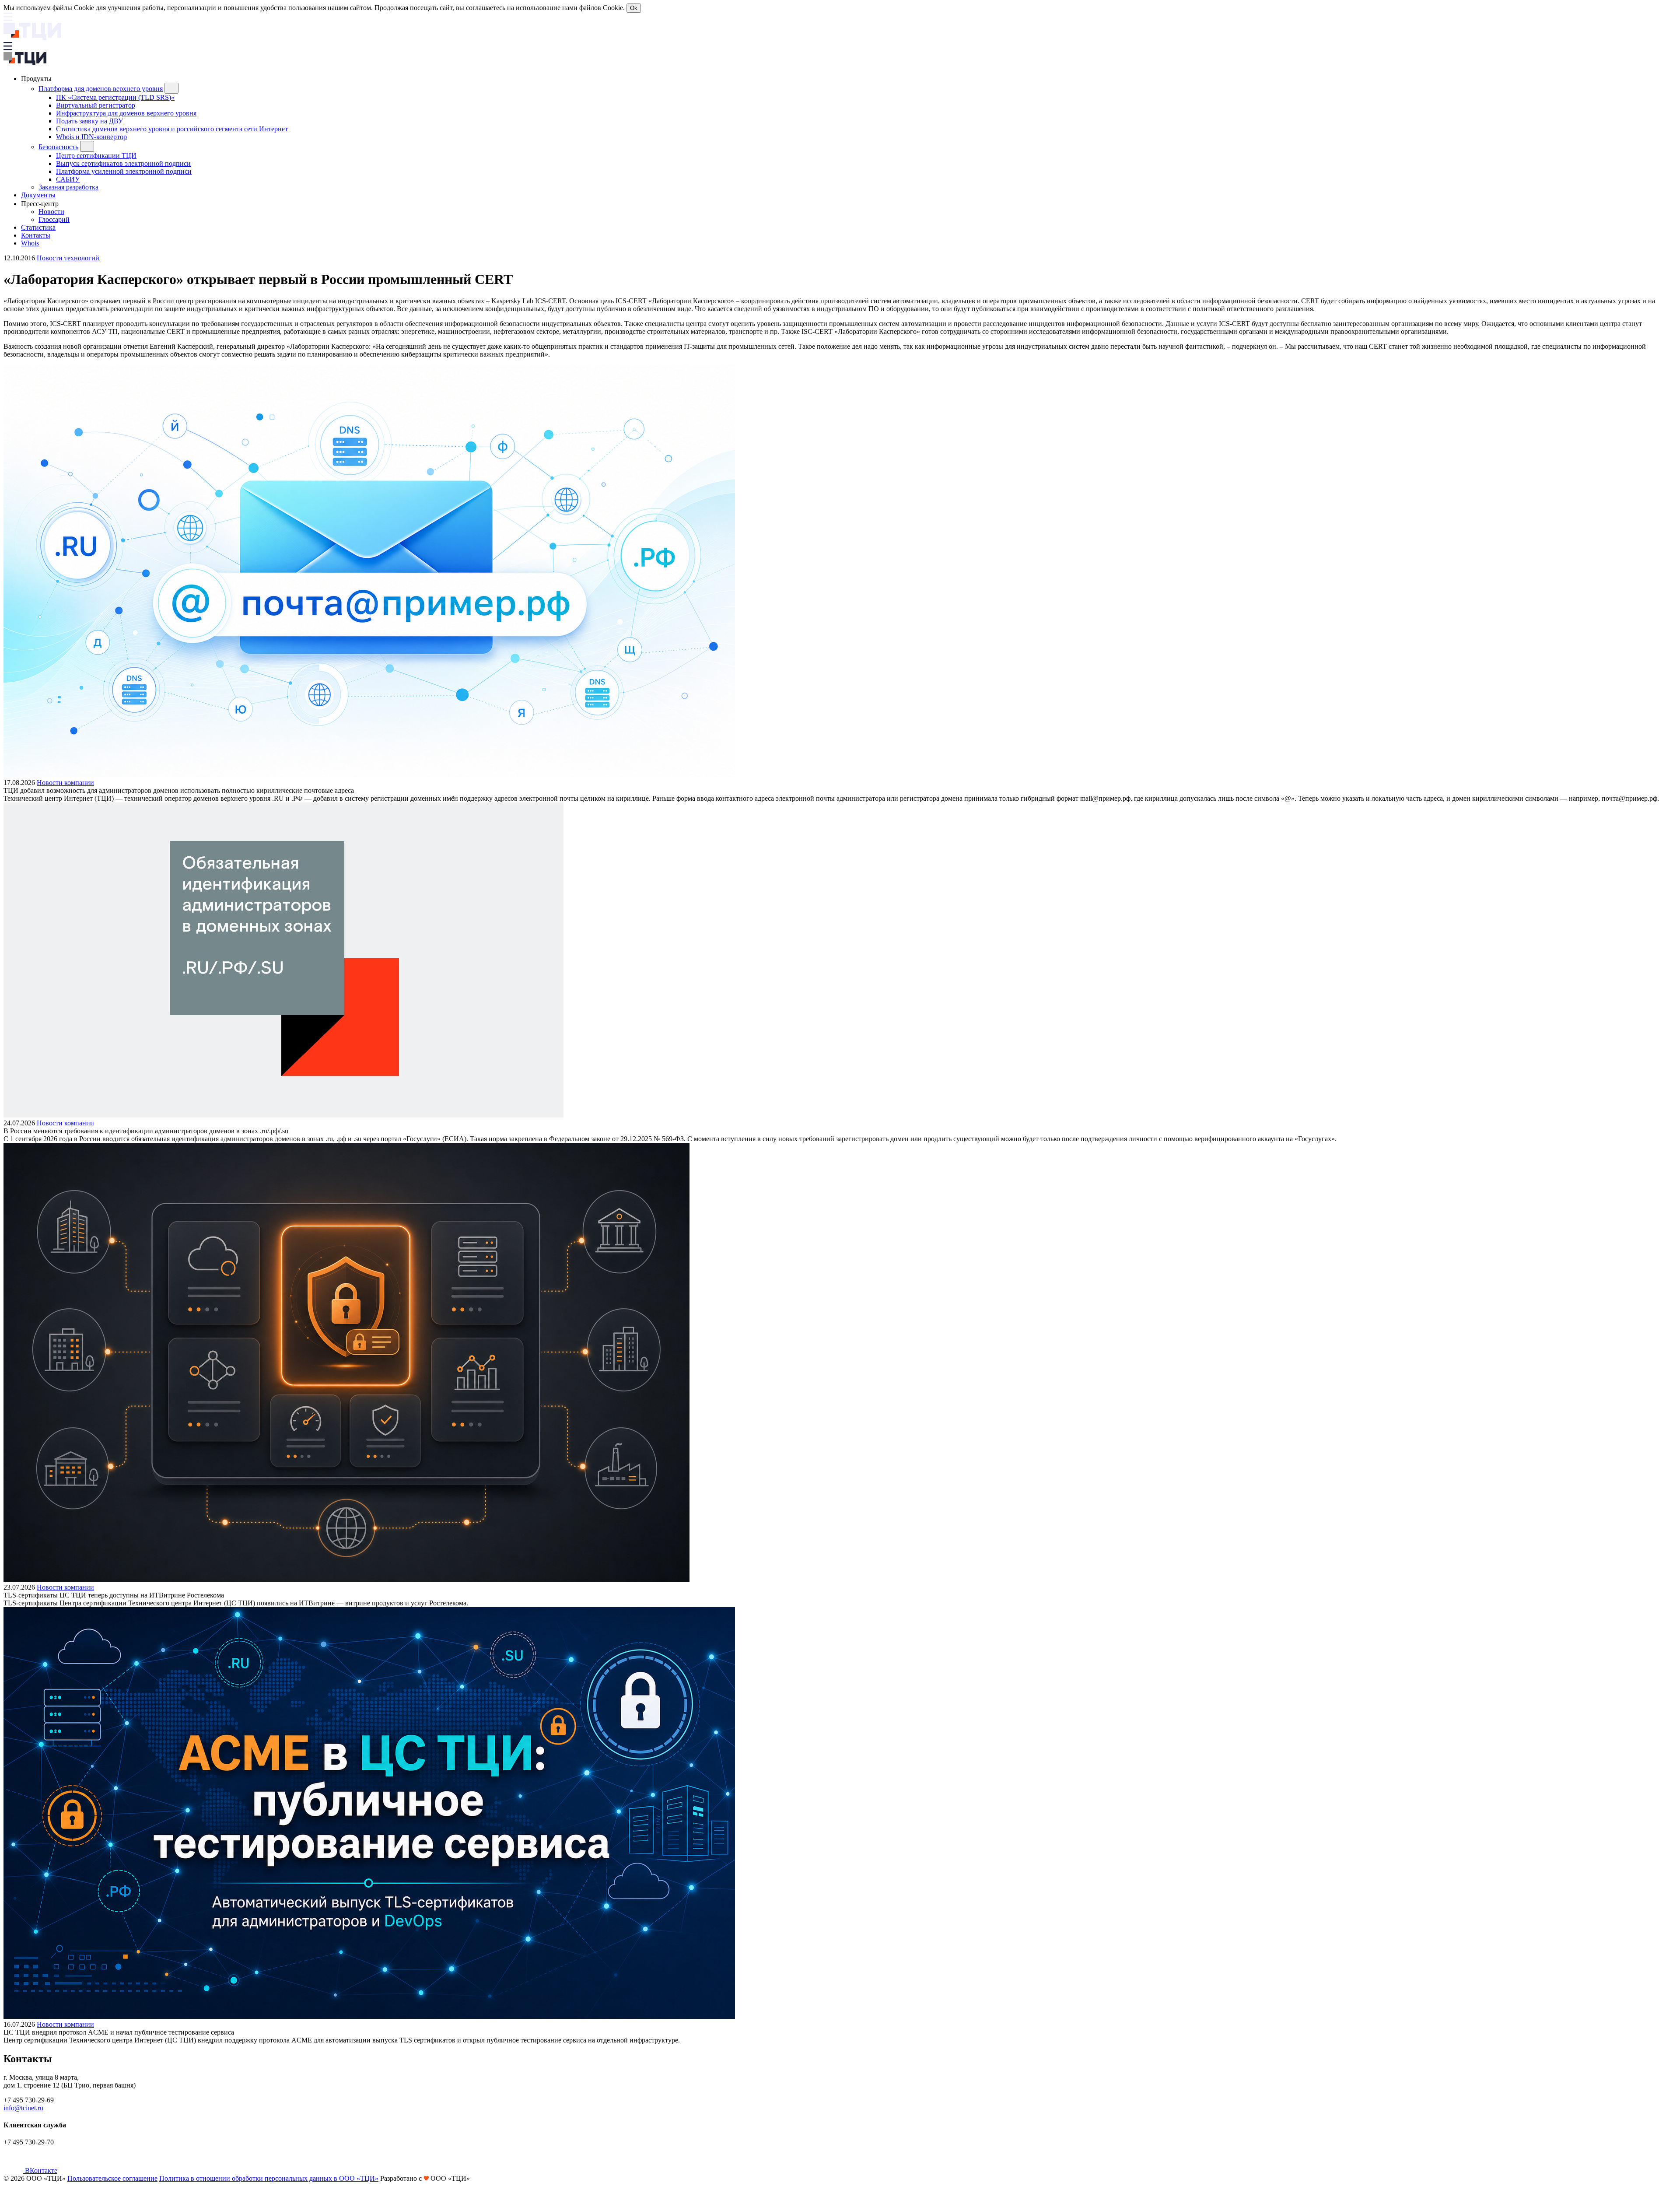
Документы (38, 195)
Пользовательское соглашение (112, 2178)
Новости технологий (68, 258)
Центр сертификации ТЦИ (96, 156)
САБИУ (68, 179)
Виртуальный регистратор (96, 105)
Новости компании (65, 783)
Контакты (36, 235)
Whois (30, 243)
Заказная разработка (68, 187)
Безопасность (58, 147)
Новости (51, 212)
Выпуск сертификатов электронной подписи (123, 163)
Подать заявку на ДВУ (89, 121)
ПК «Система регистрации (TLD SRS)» (115, 97)
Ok (634, 8)
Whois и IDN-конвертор (91, 137)
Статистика (38, 227)
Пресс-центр (41, 204)
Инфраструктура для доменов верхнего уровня (126, 113)
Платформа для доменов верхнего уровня (101, 89)
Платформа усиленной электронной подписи (124, 171)
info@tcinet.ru (23, 2108)
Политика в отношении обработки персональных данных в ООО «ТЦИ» (269, 2178)
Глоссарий (54, 219)
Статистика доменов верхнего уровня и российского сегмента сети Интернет (172, 129)
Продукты (37, 79)
